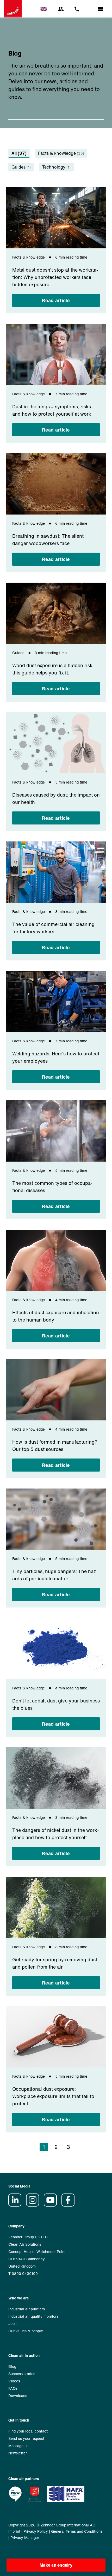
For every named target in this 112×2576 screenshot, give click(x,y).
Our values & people (26, 2331)
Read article (56, 300)
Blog (12, 2366)
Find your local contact (28, 2431)
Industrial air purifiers (27, 2309)
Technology (56, 167)
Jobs (12, 2324)
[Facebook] (70, 2205)
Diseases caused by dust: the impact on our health (56, 798)
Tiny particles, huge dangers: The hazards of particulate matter (55, 1575)
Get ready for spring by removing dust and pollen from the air (55, 1963)
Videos (14, 2381)
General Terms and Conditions (77, 2531)
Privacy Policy (36, 2531)
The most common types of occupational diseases (52, 1187)
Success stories (22, 2374)
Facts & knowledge (61, 153)
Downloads (18, 2396)
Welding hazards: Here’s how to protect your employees (56, 1057)
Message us (18, 2446)
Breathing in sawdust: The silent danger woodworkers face (48, 540)
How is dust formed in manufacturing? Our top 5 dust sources (55, 1445)
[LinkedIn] (17, 2205)
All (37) (19, 153)
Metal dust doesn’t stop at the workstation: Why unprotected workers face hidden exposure (55, 277)
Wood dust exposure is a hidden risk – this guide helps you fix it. (54, 669)
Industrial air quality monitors (33, 2316)
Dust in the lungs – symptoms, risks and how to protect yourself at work (52, 410)
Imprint (14, 2531)
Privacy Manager (25, 2538)
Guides (21, 167)
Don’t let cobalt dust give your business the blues (56, 1704)
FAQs (13, 2388)
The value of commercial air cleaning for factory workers (53, 928)
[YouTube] (52, 2205)
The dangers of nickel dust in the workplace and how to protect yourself (56, 1834)
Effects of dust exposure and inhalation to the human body (56, 1316)
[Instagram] (34, 2205)
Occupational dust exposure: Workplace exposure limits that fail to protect (53, 2096)
